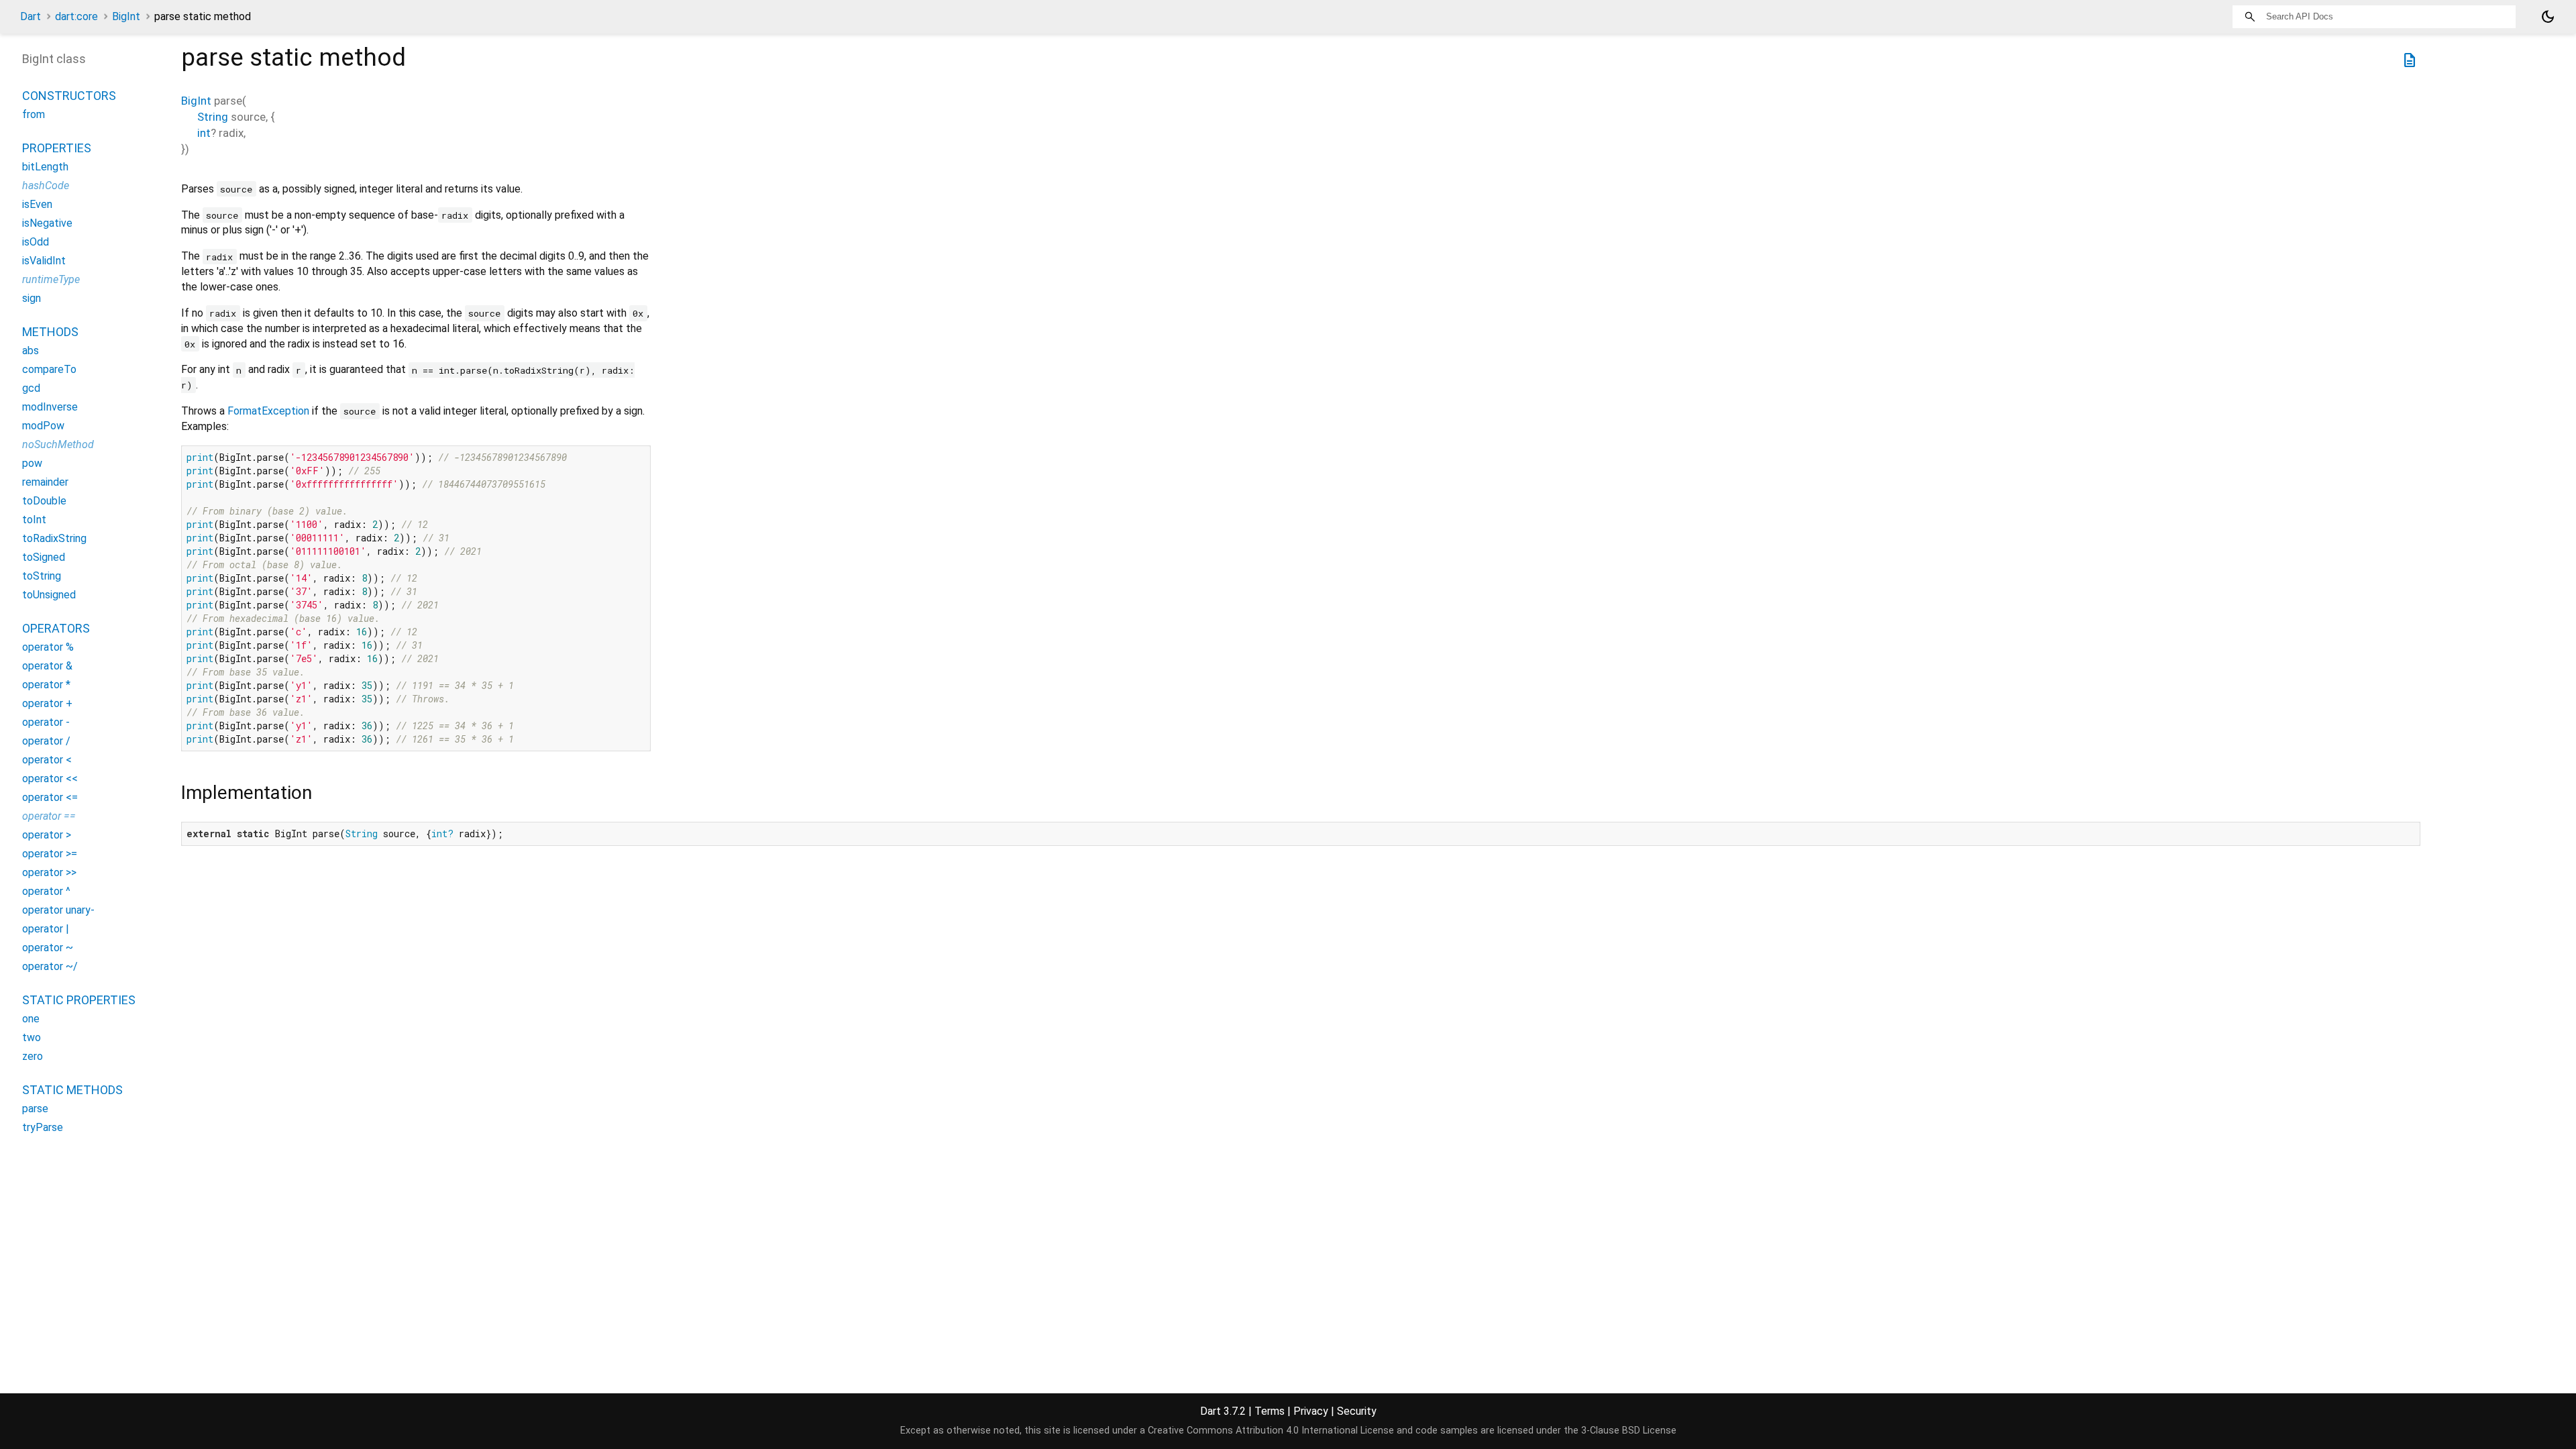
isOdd (36, 242)
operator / (46, 741)
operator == (49, 816)
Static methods (72, 1090)
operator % (48, 647)
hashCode (46, 185)
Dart (31, 16)
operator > (47, 835)
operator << (50, 779)
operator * (46, 685)
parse (35, 1109)
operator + (47, 703)
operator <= (50, 797)
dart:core (76, 16)
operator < (47, 760)
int (204, 133)
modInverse (50, 407)
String (213, 117)
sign (32, 298)
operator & (47, 666)
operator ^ (46, 891)
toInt (34, 520)
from (34, 114)
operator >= (50, 854)
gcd (31, 388)
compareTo (49, 369)
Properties (57, 148)
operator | (46, 929)
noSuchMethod (58, 444)
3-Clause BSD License (1629, 1431)
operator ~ (48, 948)
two (32, 1037)
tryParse (43, 1127)
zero (33, 1056)
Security (1357, 1411)
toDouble (44, 501)
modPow (43, 426)
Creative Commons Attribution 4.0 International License (1271, 1431)
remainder (45, 482)
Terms (1270, 1411)
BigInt (126, 16)
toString (42, 576)
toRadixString (54, 538)
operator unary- (58, 910)
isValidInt (44, 261)
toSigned (44, 557)
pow (32, 463)
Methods (50, 332)
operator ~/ (50, 966)
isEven (37, 204)
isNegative (47, 223)
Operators (56, 628)
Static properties (79, 1000)
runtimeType (51, 279)
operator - (46, 722)
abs (31, 351)
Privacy (1311, 1411)
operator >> (49, 872)
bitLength (45, 167)
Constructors (69, 96)
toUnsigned (49, 595)
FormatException (268, 411)
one (31, 1019)
